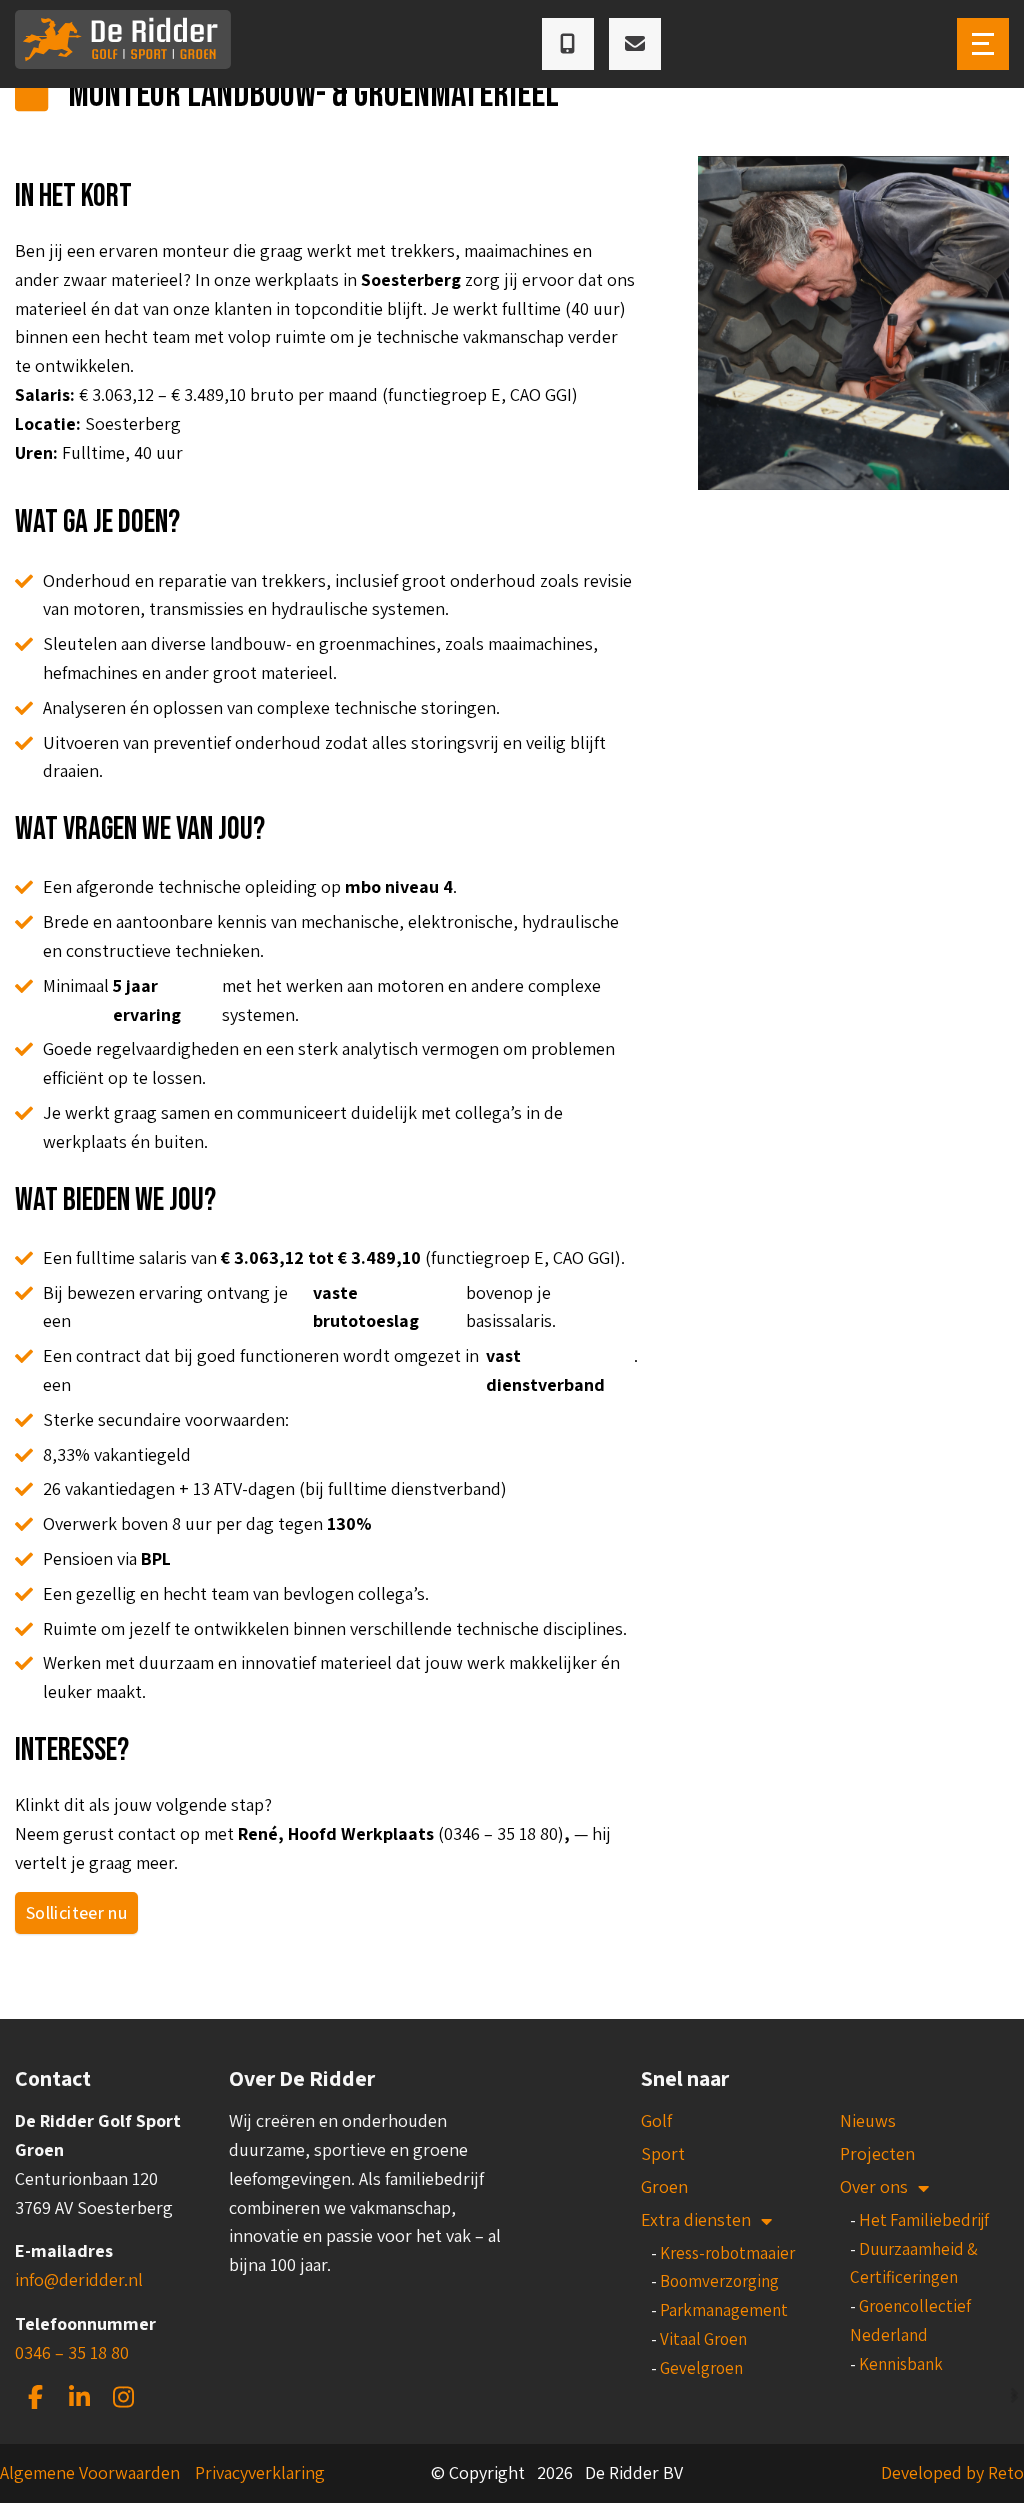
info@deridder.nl (79, 2279)
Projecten (877, 2153)
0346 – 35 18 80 (72, 2352)
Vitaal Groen (703, 2339)
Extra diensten (696, 2219)
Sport (663, 2153)
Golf (656, 2120)
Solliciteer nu (76, 1912)
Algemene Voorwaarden (90, 2472)
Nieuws (868, 2120)
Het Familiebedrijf (924, 2220)
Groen (664, 2186)
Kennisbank (901, 2364)
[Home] (123, 44)
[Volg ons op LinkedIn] (79, 2397)
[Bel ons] (568, 44)
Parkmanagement (724, 2310)
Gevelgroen (701, 2368)
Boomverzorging (719, 2281)
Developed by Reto (952, 2472)
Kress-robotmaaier (727, 2253)
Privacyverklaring (260, 2472)
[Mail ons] (635, 44)
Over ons (874, 2186)
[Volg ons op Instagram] (123, 2397)
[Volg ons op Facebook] (35, 2397)
